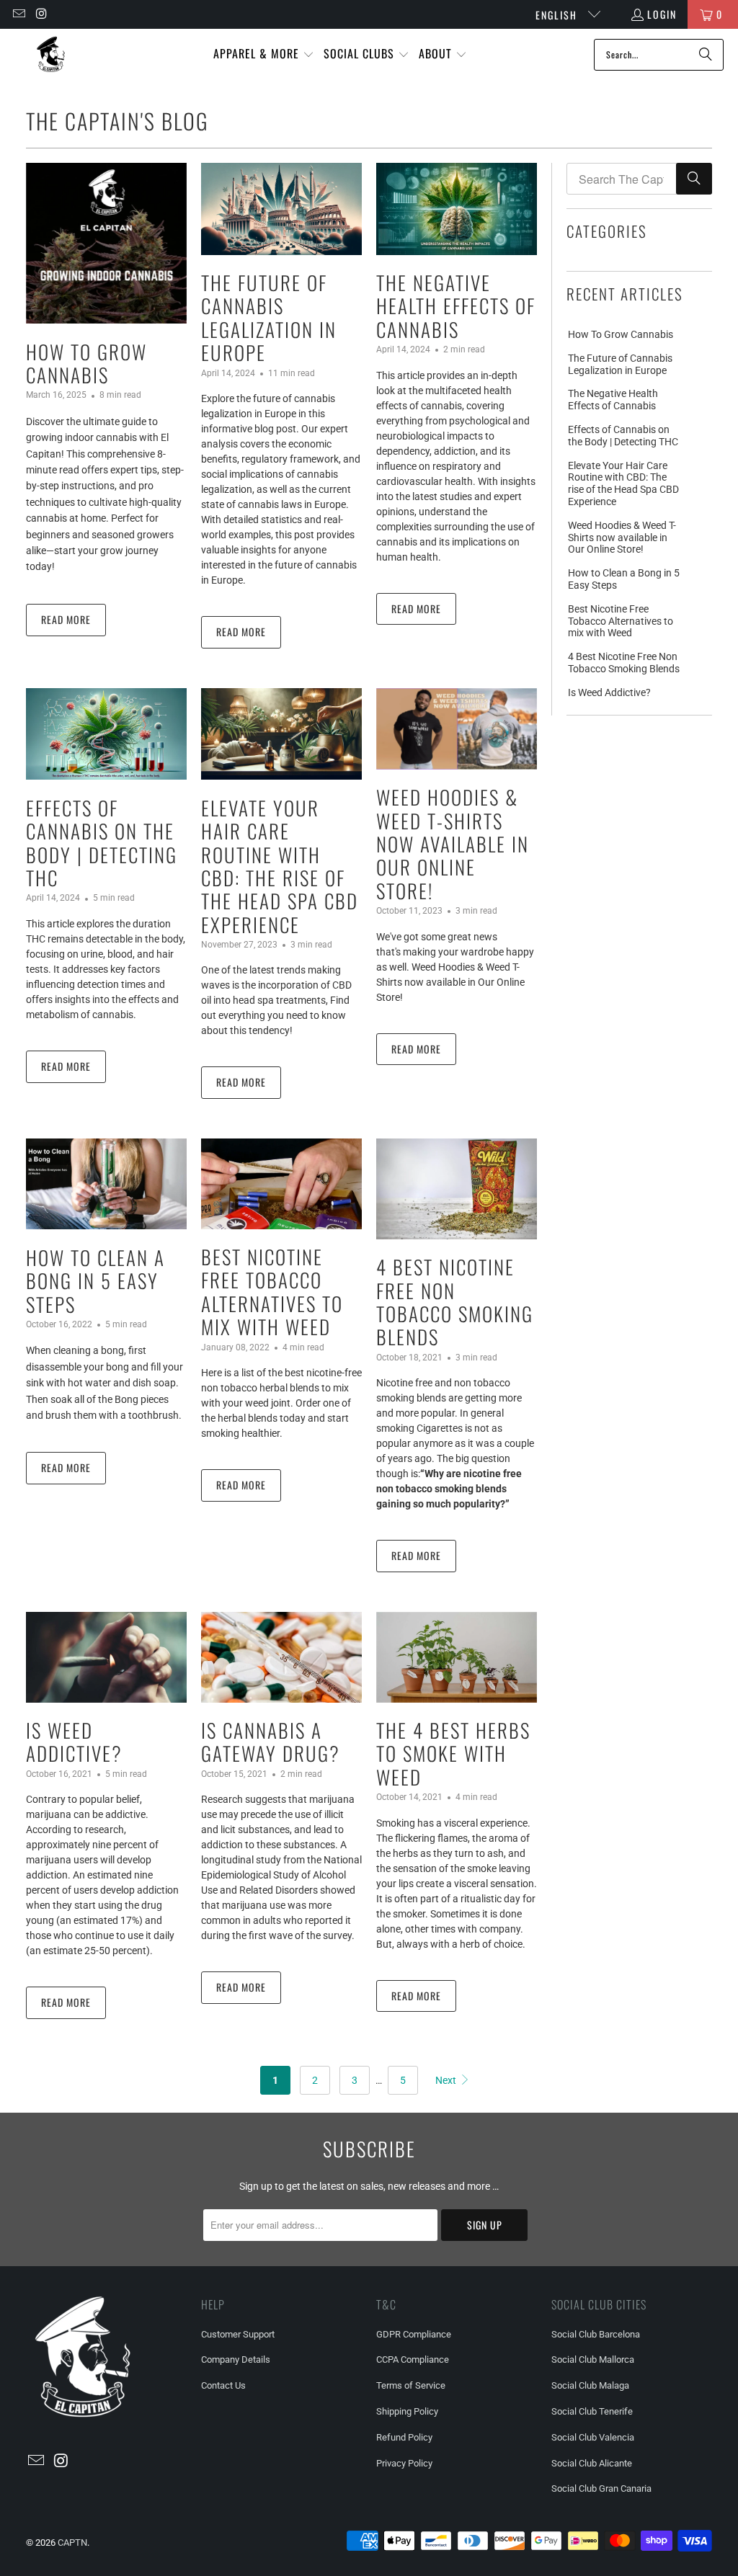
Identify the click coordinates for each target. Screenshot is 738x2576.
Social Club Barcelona (596, 2334)
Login (662, 14)
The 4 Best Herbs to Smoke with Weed (453, 1753)
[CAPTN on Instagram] (42, 14)
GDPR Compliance (414, 2334)
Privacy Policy (404, 2463)
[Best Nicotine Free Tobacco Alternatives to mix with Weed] (281, 1184)
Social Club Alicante (592, 2463)
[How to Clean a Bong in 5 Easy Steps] (106, 1184)
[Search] (706, 55)
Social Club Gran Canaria (601, 2488)
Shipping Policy (407, 2411)
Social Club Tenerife (592, 2411)
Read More (66, 619)
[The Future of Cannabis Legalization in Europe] (281, 209)
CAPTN (72, 2542)
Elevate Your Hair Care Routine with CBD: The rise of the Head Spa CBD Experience (280, 866)
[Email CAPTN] (18, 14)
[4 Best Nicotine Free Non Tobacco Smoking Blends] (457, 1189)
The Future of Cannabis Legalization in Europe (269, 317)
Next (447, 2080)
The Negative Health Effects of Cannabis (456, 306)
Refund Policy (404, 2437)
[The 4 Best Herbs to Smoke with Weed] (457, 1657)
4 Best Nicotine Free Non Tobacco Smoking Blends (455, 1302)
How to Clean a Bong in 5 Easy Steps (95, 1281)
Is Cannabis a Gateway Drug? (271, 1742)
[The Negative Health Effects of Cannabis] (457, 209)
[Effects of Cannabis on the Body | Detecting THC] (106, 734)
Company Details (236, 2359)
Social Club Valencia (593, 2437)
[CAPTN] (50, 54)
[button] (264, 54)
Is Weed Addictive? (74, 1742)
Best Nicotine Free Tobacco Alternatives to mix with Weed (272, 1292)
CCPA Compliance (413, 2359)
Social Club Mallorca (593, 2359)
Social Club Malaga (590, 2385)
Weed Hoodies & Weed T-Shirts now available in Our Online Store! (453, 844)
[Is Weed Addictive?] (106, 1657)
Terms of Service (411, 2385)
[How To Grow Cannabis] (106, 243)
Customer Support (238, 2334)
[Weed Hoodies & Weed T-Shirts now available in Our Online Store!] (457, 729)
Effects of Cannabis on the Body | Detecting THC (102, 843)
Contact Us (223, 2385)
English (558, 15)
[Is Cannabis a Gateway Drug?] (281, 1657)
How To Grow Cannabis (86, 363)
